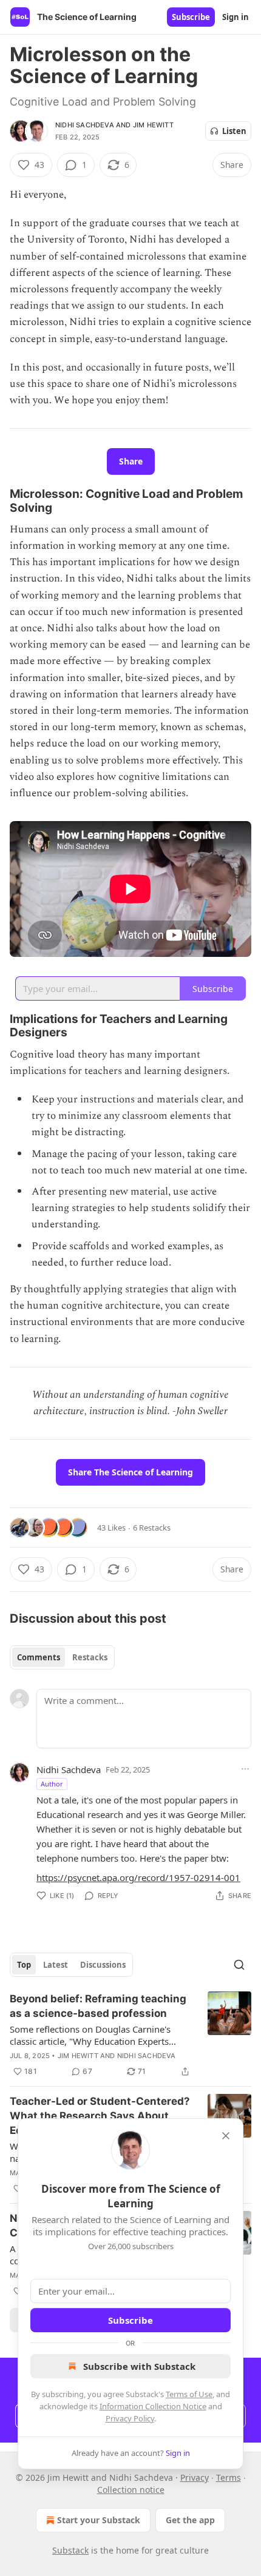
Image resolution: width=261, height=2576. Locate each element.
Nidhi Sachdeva (85, 125)
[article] (130, 2035)
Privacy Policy (130, 2418)
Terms (229, 2477)
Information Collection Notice (153, 2406)
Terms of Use (189, 2394)
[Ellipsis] (245, 1769)
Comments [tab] (39, 1657)
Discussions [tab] (103, 1965)
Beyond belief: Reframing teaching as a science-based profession (98, 2006)
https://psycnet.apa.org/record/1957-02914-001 (138, 1877)
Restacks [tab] (90, 1657)
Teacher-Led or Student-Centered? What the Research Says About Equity (100, 2116)
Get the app (190, 2520)
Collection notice (131, 2490)
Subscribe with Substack (139, 2366)
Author (52, 1784)
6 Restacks (152, 1528)
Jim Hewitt (153, 125)
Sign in (236, 17)
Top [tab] (24, 1965)
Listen (234, 131)
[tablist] (62, 1657)
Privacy (195, 2477)
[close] (226, 2136)
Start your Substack (99, 2520)
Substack (70, 2550)
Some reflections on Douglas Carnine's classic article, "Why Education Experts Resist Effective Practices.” (90, 2035)
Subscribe (191, 17)
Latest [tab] (56, 1965)
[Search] (239, 1965)
